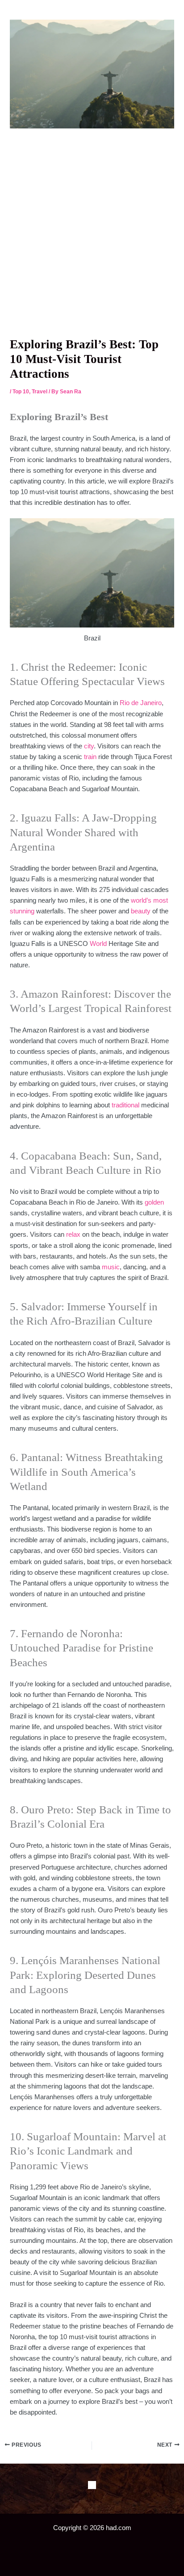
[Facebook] (92, 2485)
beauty (141, 911)
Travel (40, 392)
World (98, 944)
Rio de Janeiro (141, 703)
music (111, 1267)
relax (73, 1234)
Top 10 (21, 392)
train (90, 757)
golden (154, 1202)
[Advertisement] (92, 232)
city (89, 746)
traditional (125, 1105)
